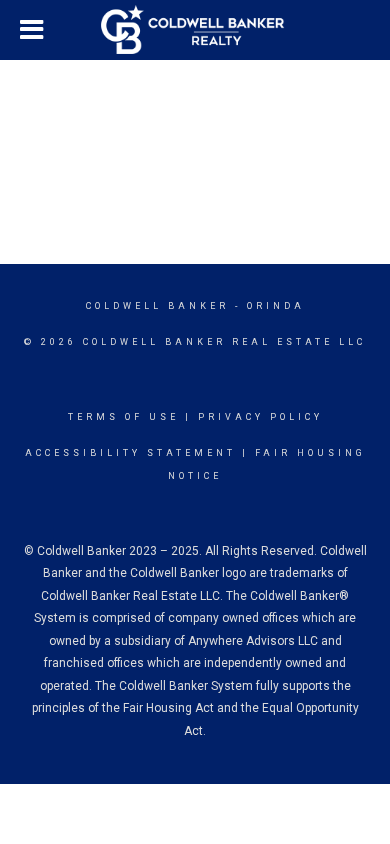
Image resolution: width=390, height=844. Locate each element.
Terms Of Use (123, 417)
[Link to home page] (195, 30)
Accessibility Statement (130, 453)
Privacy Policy (260, 417)
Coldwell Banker (157, 306)
